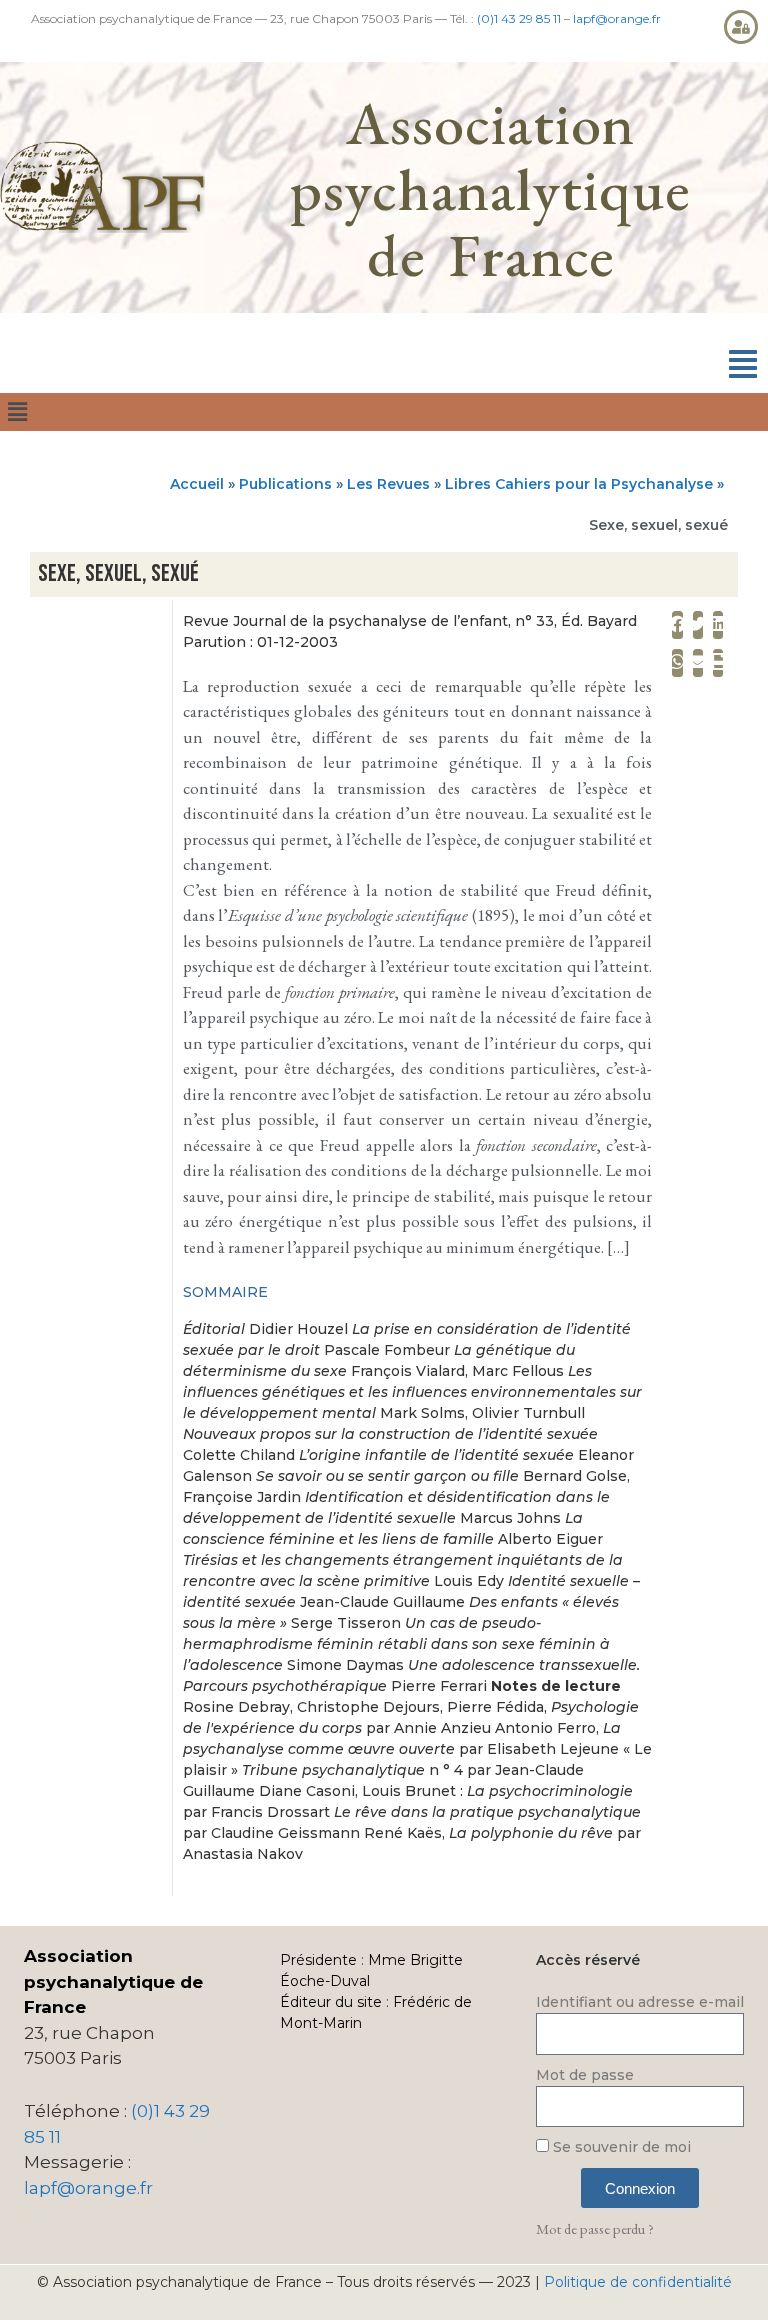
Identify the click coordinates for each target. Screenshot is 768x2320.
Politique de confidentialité (638, 2282)
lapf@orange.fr (617, 18)
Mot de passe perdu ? (595, 2228)
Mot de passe (585, 2075)
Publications (285, 484)
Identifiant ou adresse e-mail (640, 2002)
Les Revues (388, 484)
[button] (743, 364)
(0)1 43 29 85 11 (519, 18)
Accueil (197, 484)
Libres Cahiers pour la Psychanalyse (579, 484)
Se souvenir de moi (620, 2147)
